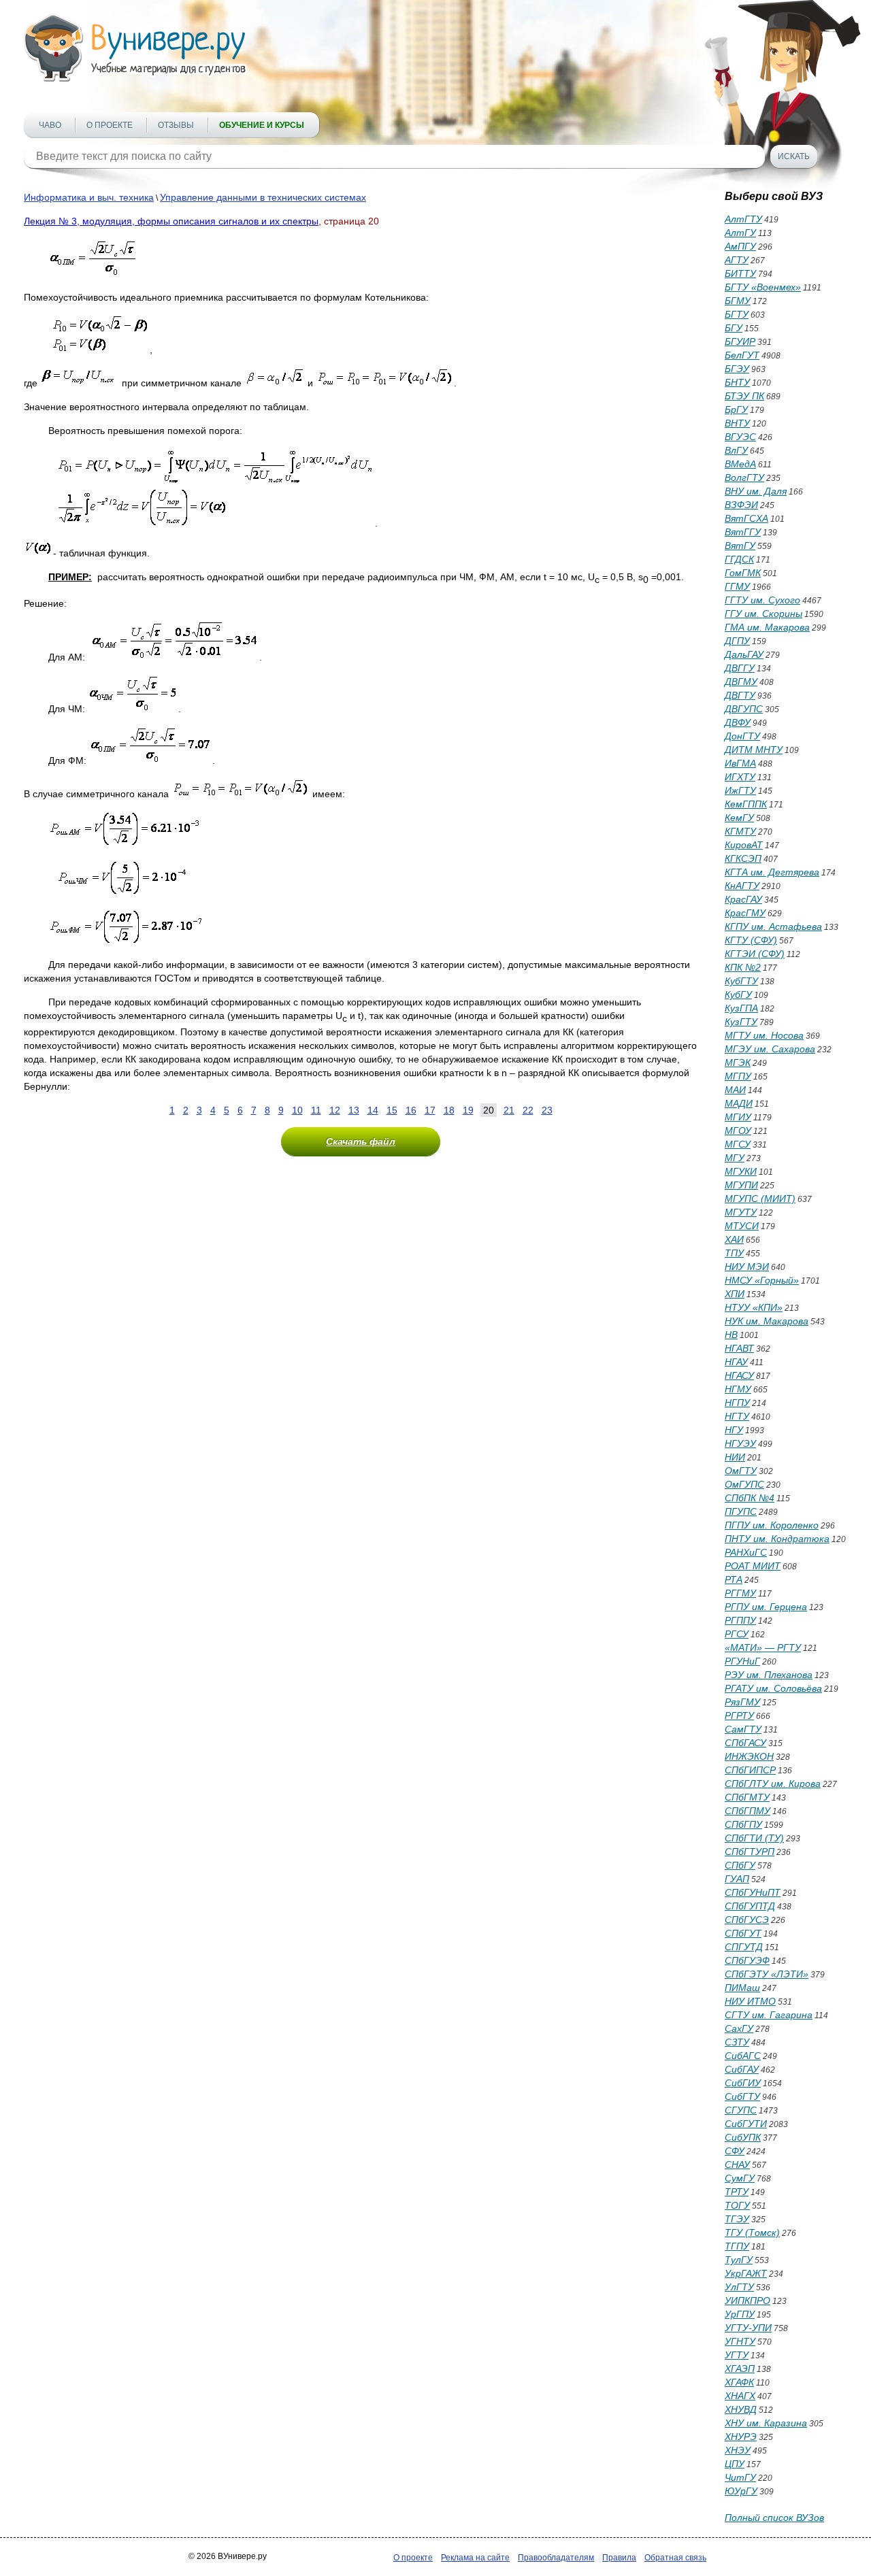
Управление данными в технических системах (263, 197)
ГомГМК (743, 573)
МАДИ (739, 1103)
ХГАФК (739, 2382)
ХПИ (735, 1294)
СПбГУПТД (750, 1906)
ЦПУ (735, 2464)
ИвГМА (740, 763)
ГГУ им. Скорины (763, 614)
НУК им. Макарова (767, 1321)
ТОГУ (737, 2205)
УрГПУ (740, 2314)
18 (449, 1110)
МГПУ (738, 1076)
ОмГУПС (744, 1484)
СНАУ (737, 2164)
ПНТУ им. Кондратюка (777, 1539)
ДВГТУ (740, 695)
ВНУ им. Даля (756, 491)
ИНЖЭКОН (749, 1756)
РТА (734, 1579)
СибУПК (743, 2137)
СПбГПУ (743, 1824)
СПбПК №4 (750, 1498)
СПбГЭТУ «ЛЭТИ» (767, 1974)
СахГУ (739, 2028)
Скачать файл (361, 1141)
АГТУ (737, 260)
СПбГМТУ (747, 1797)
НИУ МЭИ (747, 1267)
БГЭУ (737, 369)
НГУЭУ (740, 1443)
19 (468, 1110)
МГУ (735, 1158)
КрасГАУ (743, 899)
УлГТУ (739, 2287)
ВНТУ (737, 423)
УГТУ (737, 2355)
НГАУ (736, 1362)
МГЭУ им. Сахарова (770, 1049)
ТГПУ (737, 2246)
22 (528, 1110)
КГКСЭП (743, 858)
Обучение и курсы (262, 125)
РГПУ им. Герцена (766, 1607)
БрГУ (736, 409)
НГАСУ (739, 1375)
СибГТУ (742, 2096)
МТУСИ (742, 1226)
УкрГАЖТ (746, 2273)
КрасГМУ (745, 913)
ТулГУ (739, 2260)
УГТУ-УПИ (748, 2328)
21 (509, 1110)
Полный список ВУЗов (774, 2518)
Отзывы (176, 125)
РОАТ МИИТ (753, 1566)
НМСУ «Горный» (762, 1280)
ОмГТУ (741, 1471)
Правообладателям (556, 2558)
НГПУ (737, 1403)
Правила (619, 2558)
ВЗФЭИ (741, 505)
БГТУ (737, 314)
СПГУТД (744, 1947)
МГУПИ (741, 1185)
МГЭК (738, 1063)
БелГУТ (742, 355)
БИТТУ (740, 273)
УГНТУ (740, 2341)
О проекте (110, 125)
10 (297, 1110)
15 (392, 1110)
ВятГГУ (743, 532)
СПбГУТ (743, 1933)
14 (373, 1110)
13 (354, 1110)
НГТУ (737, 1416)
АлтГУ (740, 233)
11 (316, 1110)
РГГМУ (740, 1593)
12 (335, 1110)
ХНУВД (741, 2409)
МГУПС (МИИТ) (760, 1199)
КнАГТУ (742, 886)
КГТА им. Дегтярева (772, 872)
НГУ (734, 1430)
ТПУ (734, 1253)
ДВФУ (738, 722)
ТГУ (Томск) (752, 2232)
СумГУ (740, 2178)
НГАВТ (739, 1348)
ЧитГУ (740, 2477)
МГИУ (738, 1117)
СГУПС (741, 2110)
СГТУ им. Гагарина (769, 2015)
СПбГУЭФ (747, 1960)
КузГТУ (741, 1022)
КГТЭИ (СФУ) (755, 954)
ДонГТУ (742, 736)
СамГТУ (743, 1729)
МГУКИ (741, 1171)
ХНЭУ (738, 2450)
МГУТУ (741, 1212)
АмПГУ (740, 246)
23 (547, 1110)
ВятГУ (740, 546)
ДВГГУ (740, 668)
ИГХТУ (740, 777)
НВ (731, 1335)
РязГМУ (742, 1702)
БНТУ (737, 382)
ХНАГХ (740, 2396)
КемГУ (739, 818)
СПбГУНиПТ (753, 1892)
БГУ (734, 328)
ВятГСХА (746, 518)
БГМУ (738, 301)
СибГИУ (743, 2083)
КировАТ (744, 845)
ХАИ (734, 1239)
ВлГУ (736, 450)
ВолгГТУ (744, 478)
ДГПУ (737, 641)
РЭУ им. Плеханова (769, 1675)
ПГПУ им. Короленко (772, 1525)
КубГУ (738, 994)
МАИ (735, 1090)
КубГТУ (741, 981)
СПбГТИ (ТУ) (754, 1838)
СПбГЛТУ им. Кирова (773, 1784)
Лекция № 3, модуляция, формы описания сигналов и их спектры (171, 221)
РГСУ (737, 1634)
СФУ (735, 2151)
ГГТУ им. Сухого (762, 600)
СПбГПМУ (747, 1811)
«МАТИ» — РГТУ (763, 1647)
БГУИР (740, 341)
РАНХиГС (746, 1552)
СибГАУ (742, 2069)
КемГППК (746, 804)
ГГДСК (739, 559)
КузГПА (741, 1008)
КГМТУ (740, 831)
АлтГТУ (743, 219)
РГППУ (740, 1620)
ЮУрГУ (741, 2491)
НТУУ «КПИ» (754, 1307)
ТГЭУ (737, 2219)
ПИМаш (742, 1988)
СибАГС (743, 2056)
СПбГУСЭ (747, 1920)
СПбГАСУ (745, 1743)
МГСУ (738, 1144)
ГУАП (737, 1879)
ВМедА (740, 464)
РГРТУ (739, 1716)
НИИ (735, 1457)
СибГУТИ (746, 2124)
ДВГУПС (744, 709)
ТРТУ (737, 2192)
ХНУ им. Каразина (766, 2423)
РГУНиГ (742, 1661)
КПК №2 (743, 967)
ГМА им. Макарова (767, 627)
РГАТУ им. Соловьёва (773, 1688)
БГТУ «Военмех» (763, 287)
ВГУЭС (740, 437)
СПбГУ (740, 1865)
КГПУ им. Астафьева (773, 926)
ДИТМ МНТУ (754, 750)
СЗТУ (737, 2042)
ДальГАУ (744, 654)
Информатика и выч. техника (89, 197)
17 (430, 1110)
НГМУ (738, 1389)
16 (411, 1110)
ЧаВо (50, 125)
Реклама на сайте (475, 2558)
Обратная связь (675, 2558)
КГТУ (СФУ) (751, 940)
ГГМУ (737, 586)
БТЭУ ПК (744, 396)
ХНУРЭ (741, 2437)
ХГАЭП (740, 2369)
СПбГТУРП (750, 1852)
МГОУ (738, 1131)
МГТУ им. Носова (764, 1035)
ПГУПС (741, 1511)
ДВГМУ (741, 682)
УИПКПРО (747, 2301)
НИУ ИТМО (750, 2001)
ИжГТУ (740, 790)
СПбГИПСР (750, 1770)
